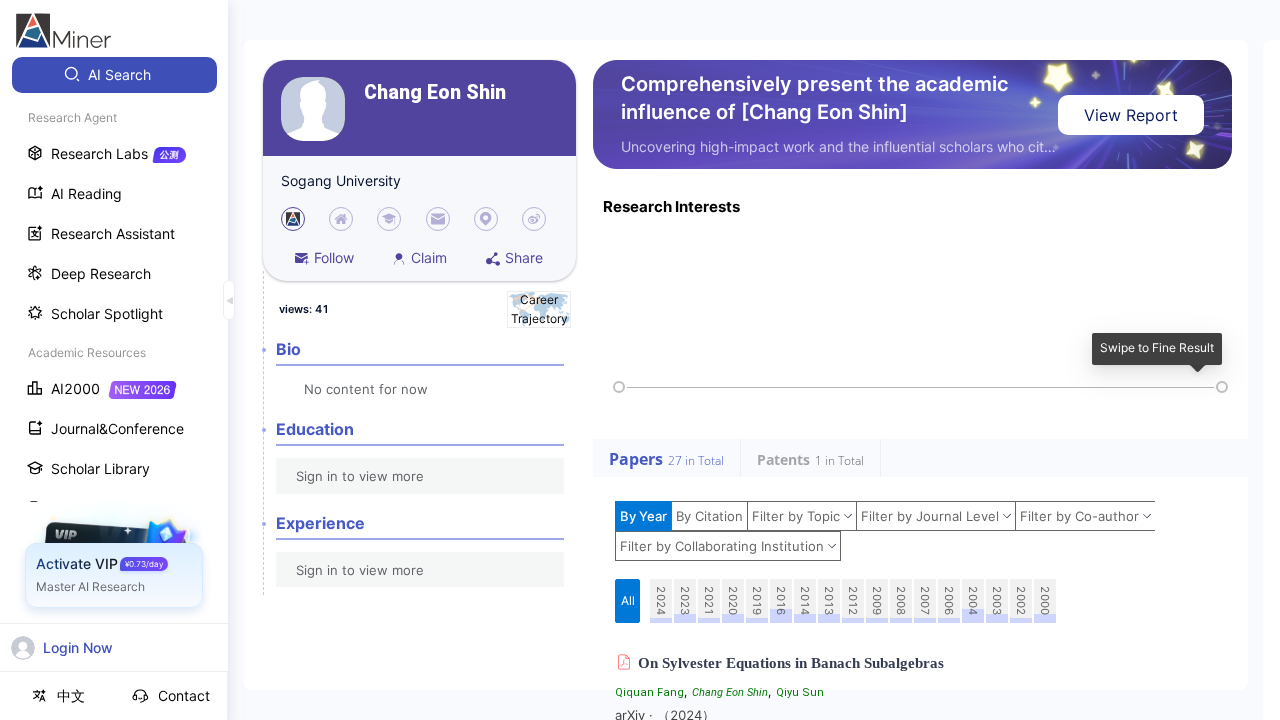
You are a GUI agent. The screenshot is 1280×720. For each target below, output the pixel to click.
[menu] (114, 371)
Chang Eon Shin (435, 92)
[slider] (619, 387)
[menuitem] (114, 75)
